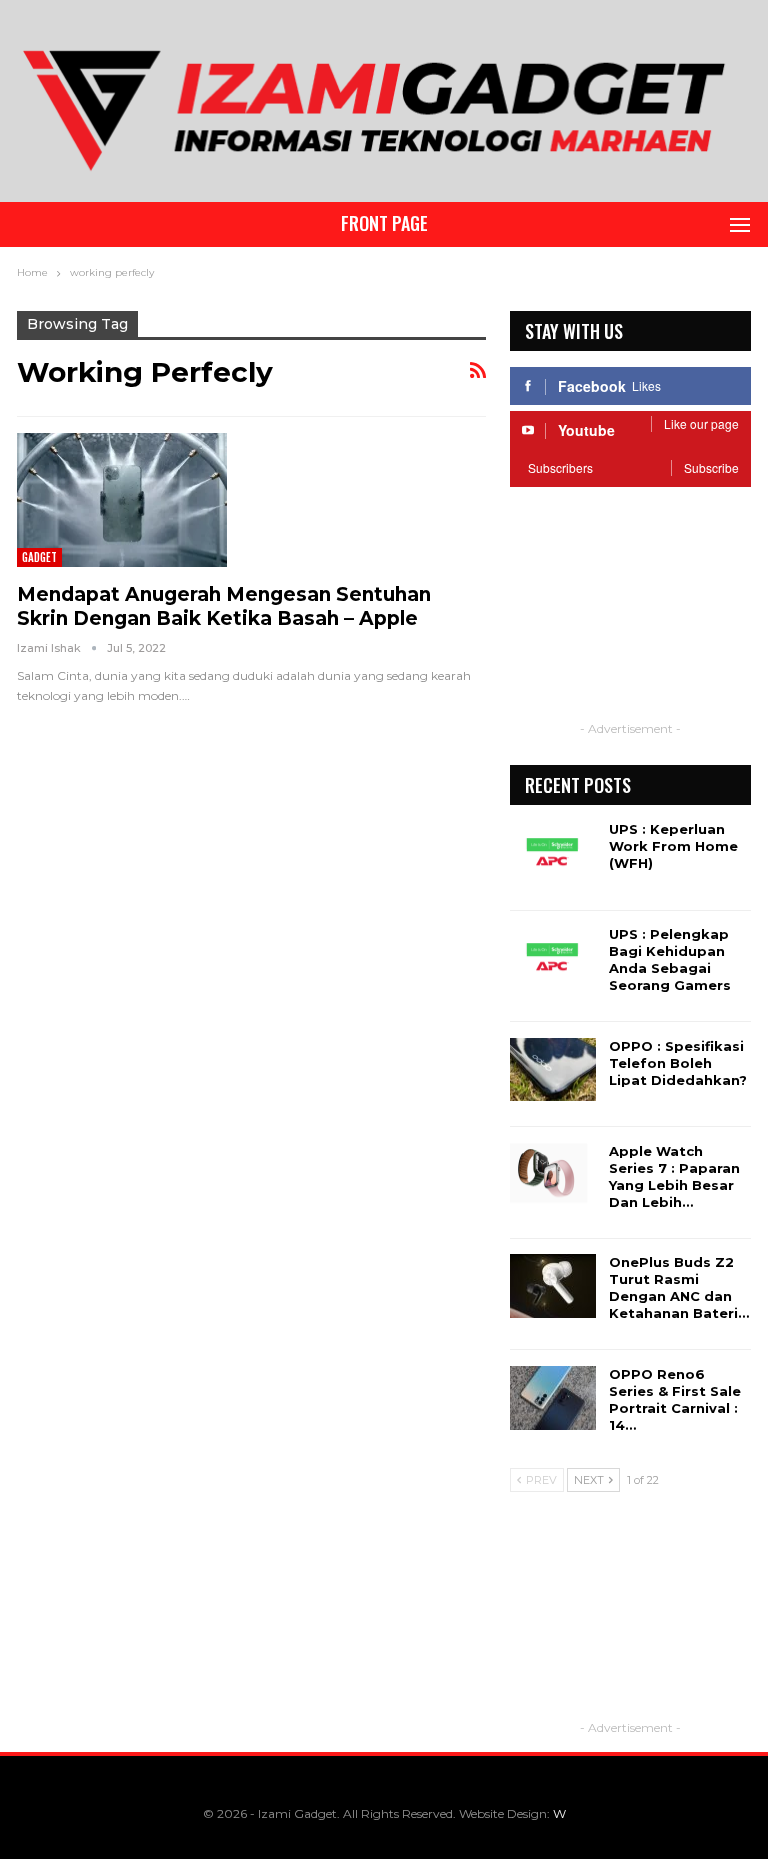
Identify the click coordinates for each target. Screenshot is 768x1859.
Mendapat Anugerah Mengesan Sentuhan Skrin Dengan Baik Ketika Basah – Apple (224, 606)
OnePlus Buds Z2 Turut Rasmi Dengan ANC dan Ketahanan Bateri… (679, 1287)
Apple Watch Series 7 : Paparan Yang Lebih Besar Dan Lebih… (674, 1176)
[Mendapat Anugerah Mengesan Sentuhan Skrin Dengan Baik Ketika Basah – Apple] (122, 500)
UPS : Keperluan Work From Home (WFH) (673, 846)
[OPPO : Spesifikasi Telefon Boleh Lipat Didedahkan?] (553, 1070)
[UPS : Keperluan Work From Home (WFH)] (553, 853)
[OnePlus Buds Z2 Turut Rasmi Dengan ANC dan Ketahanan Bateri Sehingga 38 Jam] (553, 1286)
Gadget (39, 557)
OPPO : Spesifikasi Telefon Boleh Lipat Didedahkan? (678, 1063)
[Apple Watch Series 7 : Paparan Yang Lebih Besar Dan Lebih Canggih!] (553, 1175)
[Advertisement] (630, 617)
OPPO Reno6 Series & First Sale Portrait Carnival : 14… (675, 1399)
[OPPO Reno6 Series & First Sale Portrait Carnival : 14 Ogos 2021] (553, 1398)
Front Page (384, 223)
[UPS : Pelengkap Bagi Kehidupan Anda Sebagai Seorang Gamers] (553, 958)
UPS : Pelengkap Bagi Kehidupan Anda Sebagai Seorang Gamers (670, 959)
